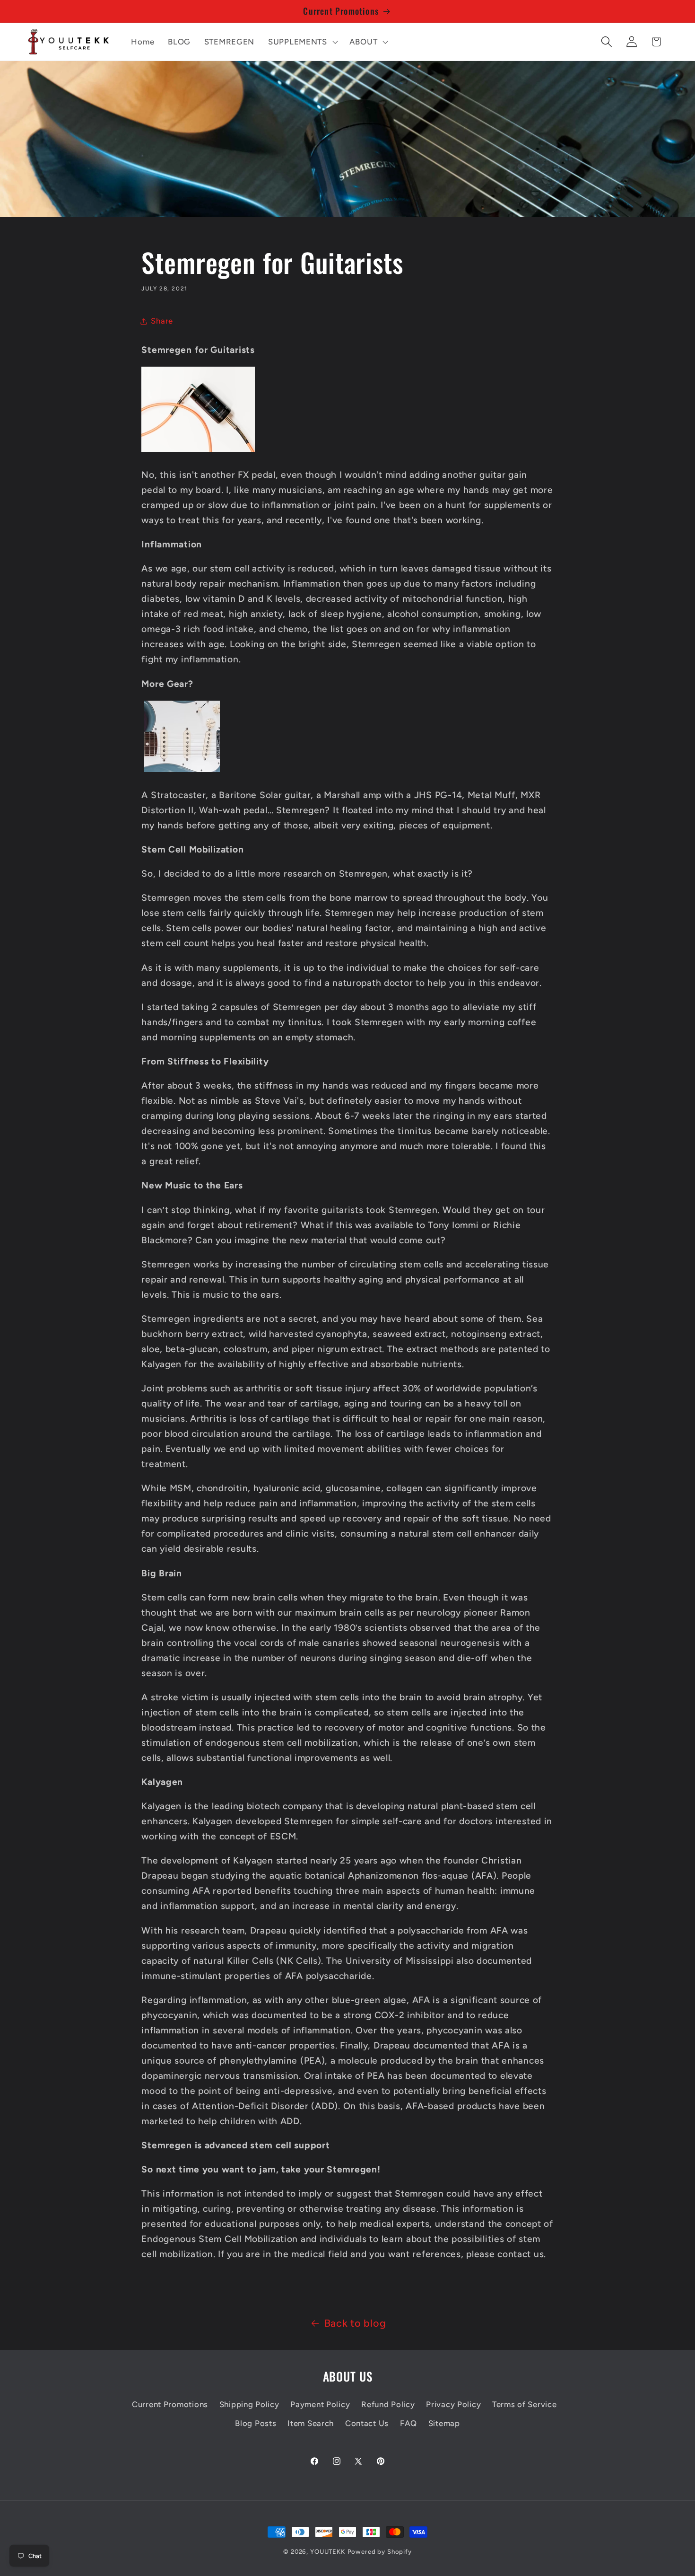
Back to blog (355, 2323)
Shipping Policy (249, 2404)
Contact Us (367, 2423)
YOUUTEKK (328, 2551)
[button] (302, 42)
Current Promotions (170, 2404)
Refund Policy (388, 2404)
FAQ (408, 2423)
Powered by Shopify (380, 2551)
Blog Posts (256, 2423)
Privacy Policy (453, 2404)
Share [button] (162, 321)
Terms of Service (525, 2404)
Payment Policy (320, 2404)
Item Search (311, 2423)
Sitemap (444, 2423)
